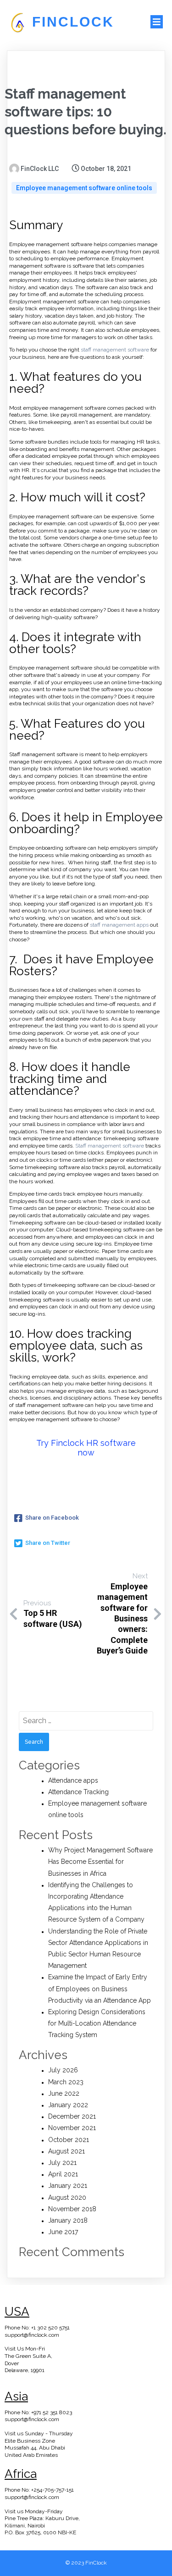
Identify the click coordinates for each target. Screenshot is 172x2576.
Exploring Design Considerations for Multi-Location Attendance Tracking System (97, 2023)
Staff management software (110, 1146)
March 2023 (66, 2082)
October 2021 (69, 2140)
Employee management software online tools (84, 188)
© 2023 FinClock (86, 2563)
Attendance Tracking (78, 1792)
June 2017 (63, 2232)
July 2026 (63, 2070)
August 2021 (67, 2151)
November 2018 (72, 2209)
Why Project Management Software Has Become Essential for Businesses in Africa (100, 1862)
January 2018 (68, 2220)
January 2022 (68, 2105)
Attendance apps (73, 1780)
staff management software (115, 350)
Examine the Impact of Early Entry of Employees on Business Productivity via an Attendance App (100, 1988)
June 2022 (64, 2093)
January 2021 (68, 2186)
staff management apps (119, 925)
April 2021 (63, 2174)
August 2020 (67, 2197)
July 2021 (62, 2163)
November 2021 (72, 2128)
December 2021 (72, 2116)
